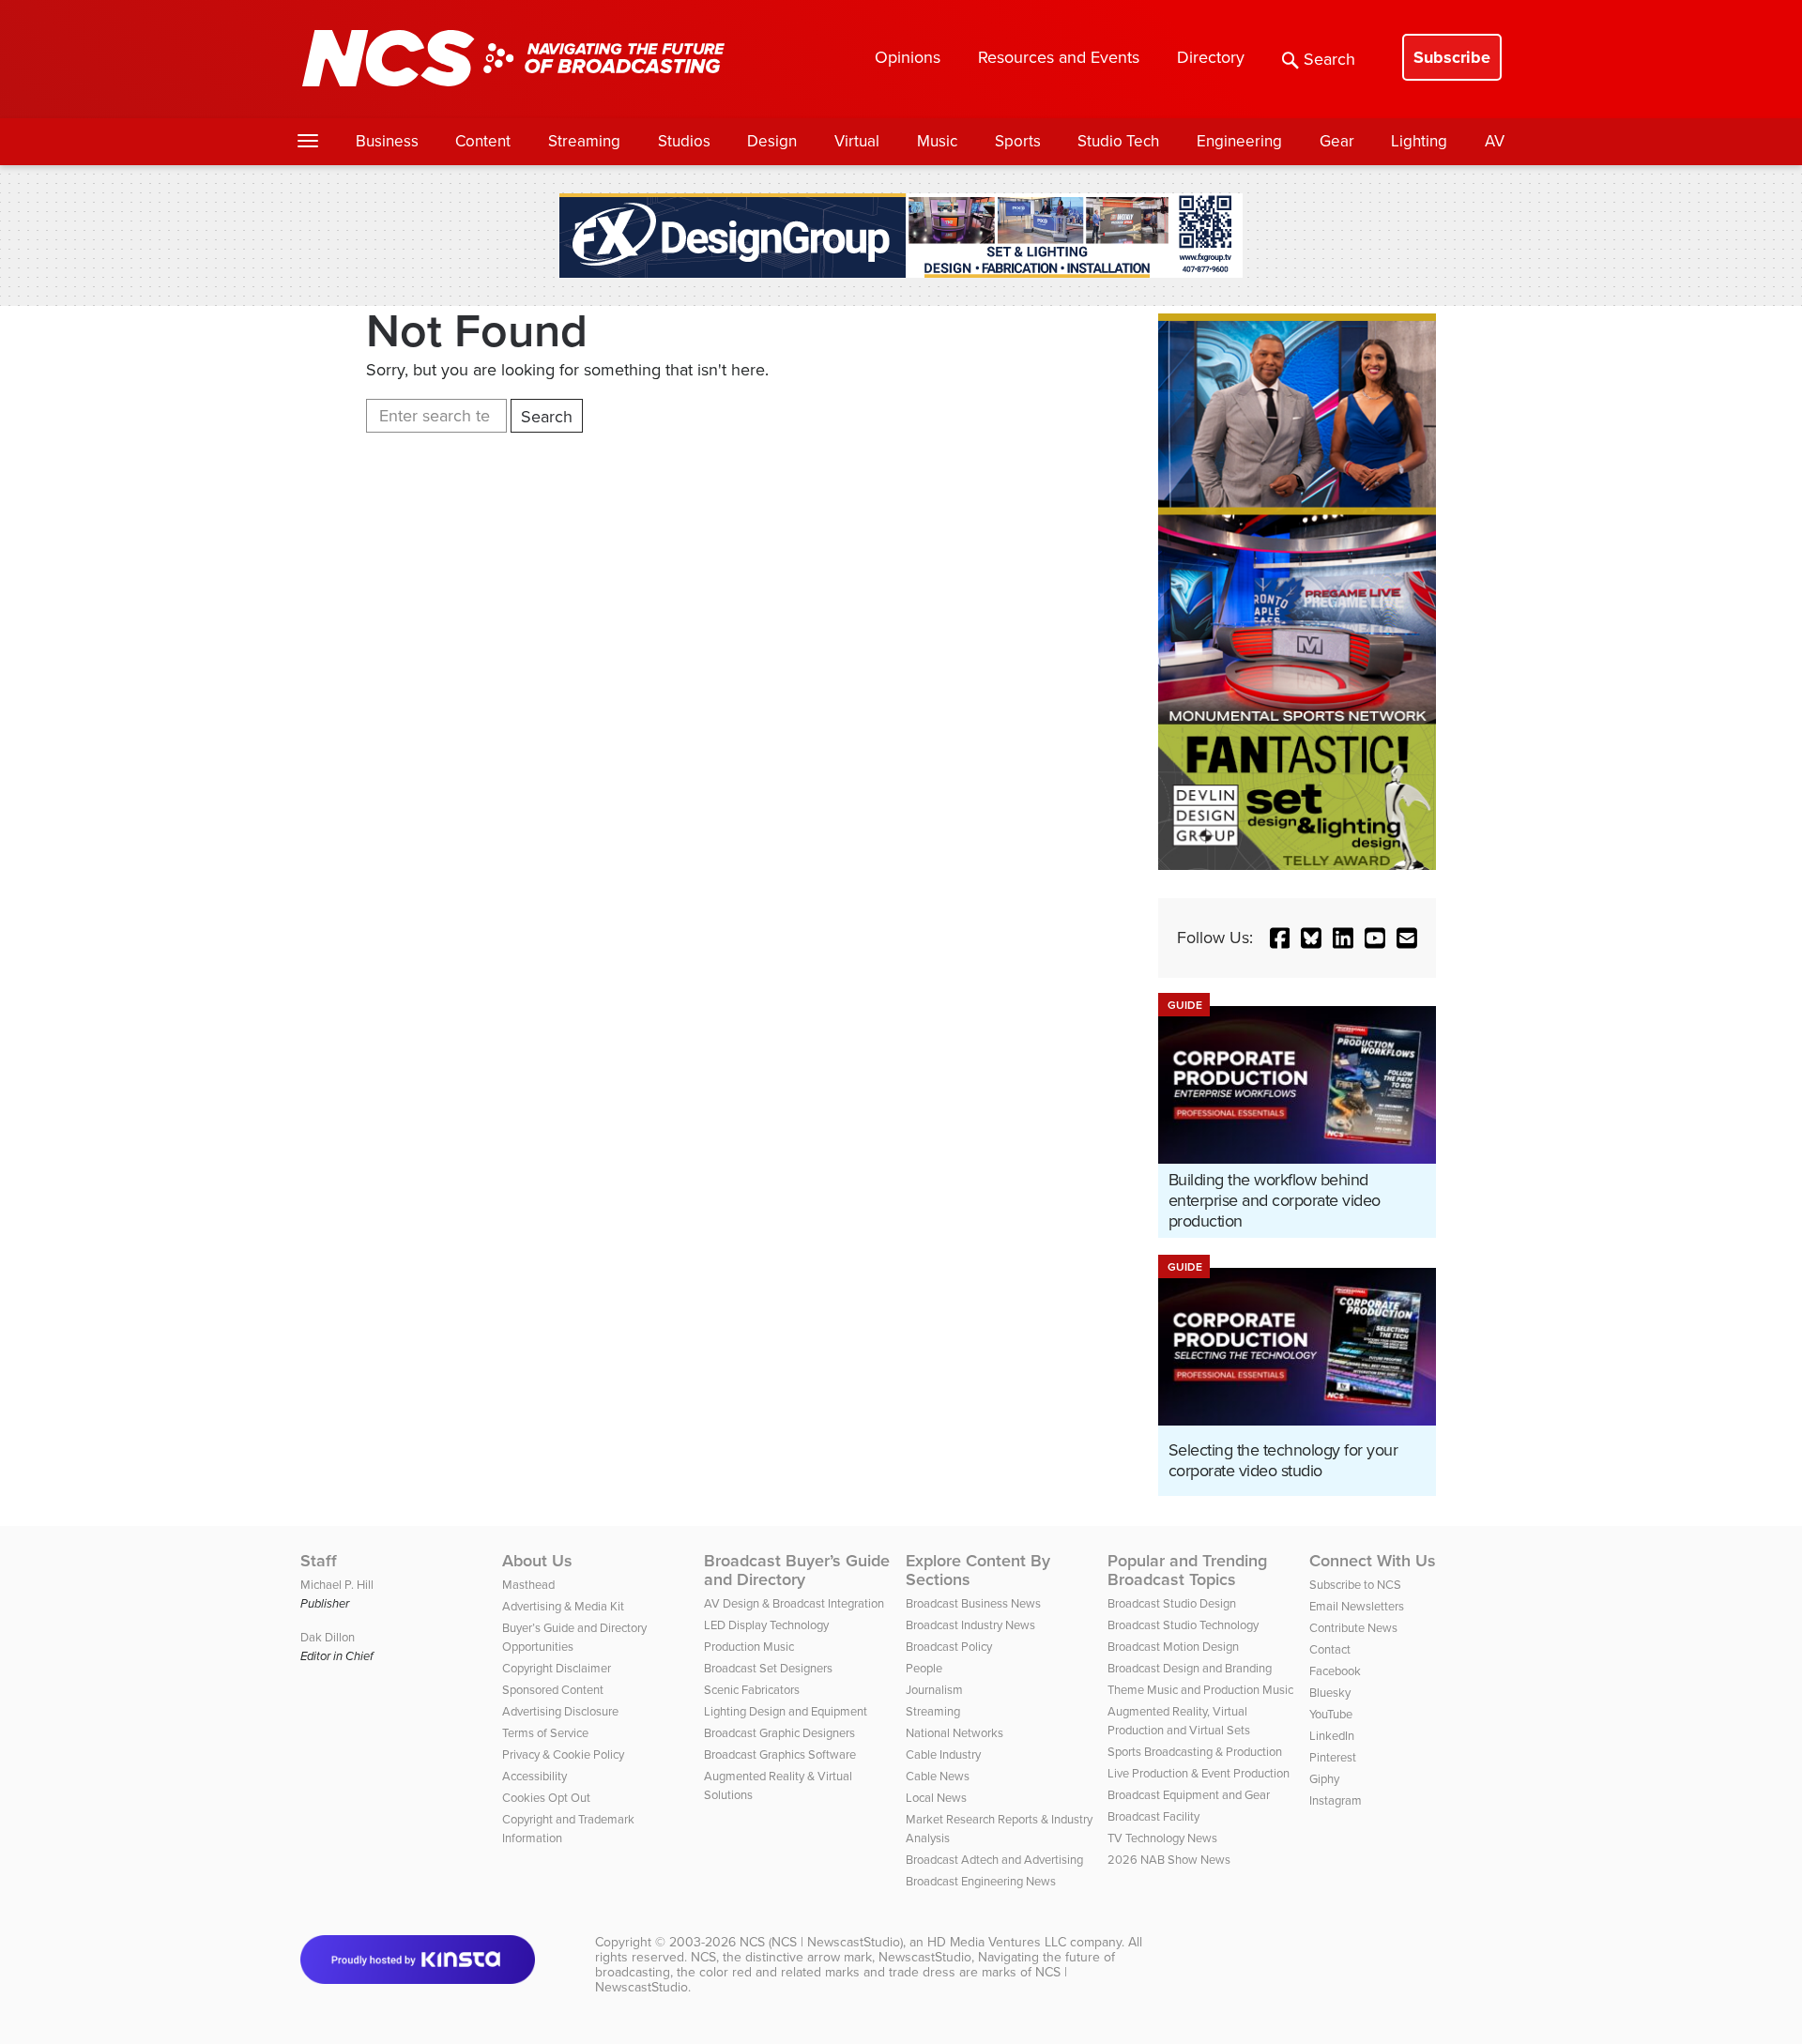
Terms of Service (545, 1733)
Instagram (1336, 1800)
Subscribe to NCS (1355, 1585)
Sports (1018, 141)
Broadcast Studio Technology (1183, 1625)
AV (1495, 141)
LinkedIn (1332, 1736)
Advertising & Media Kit (563, 1606)
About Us (537, 1561)
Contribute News (1353, 1628)
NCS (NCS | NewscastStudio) (821, 1942)
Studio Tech (1118, 141)
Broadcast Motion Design (1173, 1647)
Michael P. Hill (337, 1585)
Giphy (1324, 1779)
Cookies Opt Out (546, 1798)
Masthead (528, 1585)
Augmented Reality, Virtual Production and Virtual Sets (1179, 1721)
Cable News (938, 1776)
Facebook (1335, 1671)
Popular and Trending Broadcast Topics (1187, 1570)
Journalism (934, 1690)
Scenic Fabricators (752, 1690)
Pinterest (1333, 1757)
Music (937, 141)
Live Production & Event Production (1199, 1773)
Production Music (749, 1647)
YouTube (1331, 1714)
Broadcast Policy (949, 1647)
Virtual (857, 141)
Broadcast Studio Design (1172, 1603)
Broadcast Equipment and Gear (1189, 1795)
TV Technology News (1162, 1838)
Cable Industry (943, 1754)
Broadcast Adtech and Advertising (994, 1860)
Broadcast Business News (973, 1603)
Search (1329, 59)
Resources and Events (1059, 57)
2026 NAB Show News (1169, 1860)
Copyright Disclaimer (557, 1668)
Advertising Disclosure (560, 1711)
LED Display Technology (766, 1625)
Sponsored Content (553, 1690)
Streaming (584, 141)
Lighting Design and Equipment (786, 1711)
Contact (1330, 1649)
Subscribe (1452, 57)
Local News (936, 1798)
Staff (319, 1561)
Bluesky (1330, 1693)
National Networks (954, 1733)
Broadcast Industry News (970, 1625)
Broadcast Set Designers (768, 1668)
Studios (684, 141)
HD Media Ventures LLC (997, 1942)
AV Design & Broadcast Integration (794, 1603)
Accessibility (534, 1776)
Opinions (908, 57)
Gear (1337, 141)
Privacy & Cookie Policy (563, 1754)
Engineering (1239, 141)
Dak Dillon (328, 1637)
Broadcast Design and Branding (1190, 1668)
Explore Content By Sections (978, 1570)
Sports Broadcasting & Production (1195, 1752)
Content (483, 141)
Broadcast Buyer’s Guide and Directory (797, 1570)
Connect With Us (1373, 1561)
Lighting (1419, 141)
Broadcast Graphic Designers (779, 1733)
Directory (1211, 57)
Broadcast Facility (1153, 1816)
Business (387, 141)
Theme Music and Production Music (1200, 1690)
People (924, 1668)
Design (772, 141)
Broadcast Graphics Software (780, 1754)
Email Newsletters (1357, 1606)
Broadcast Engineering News (981, 1881)
